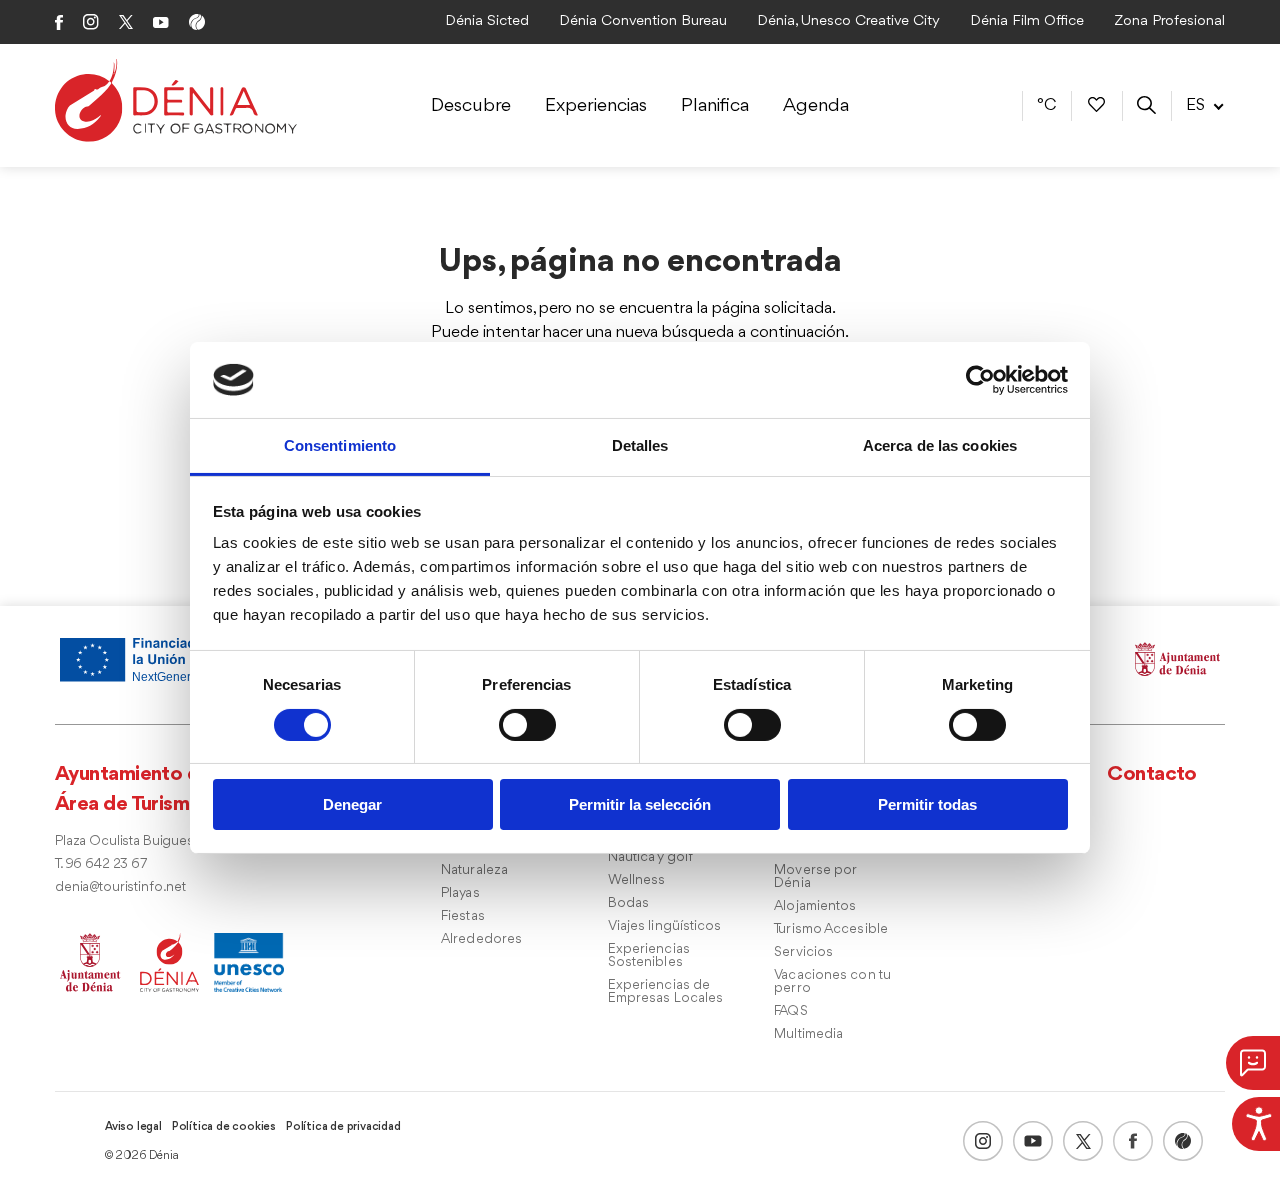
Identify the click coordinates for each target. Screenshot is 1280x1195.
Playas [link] (460, 893)
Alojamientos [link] (815, 906)
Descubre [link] (471, 106)
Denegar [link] (352, 804)
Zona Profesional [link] (1169, 21)
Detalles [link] (640, 445)
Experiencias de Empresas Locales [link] (666, 992)
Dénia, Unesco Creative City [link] (848, 21)
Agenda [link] (816, 106)
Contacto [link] (1152, 774)
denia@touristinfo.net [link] (120, 887)
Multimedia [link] (808, 1034)
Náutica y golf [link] (650, 857)
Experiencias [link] (596, 106)
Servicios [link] (803, 952)
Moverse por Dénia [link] (815, 877)
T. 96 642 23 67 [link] (101, 864)
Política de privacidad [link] (343, 1127)
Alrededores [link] (481, 939)
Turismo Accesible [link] (831, 929)
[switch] (527, 725)
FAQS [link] (790, 1011)
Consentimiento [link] (340, 445)
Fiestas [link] (463, 916)
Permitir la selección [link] (640, 804)
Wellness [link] (637, 880)
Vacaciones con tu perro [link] (832, 982)
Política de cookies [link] (224, 1127)
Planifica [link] (715, 106)
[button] (1253, 1063)
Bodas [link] (629, 903)
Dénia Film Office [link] (1027, 21)
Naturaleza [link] (474, 870)
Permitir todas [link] (927, 804)
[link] (1256, 1121)
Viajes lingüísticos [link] (665, 926)
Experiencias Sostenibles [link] (649, 956)
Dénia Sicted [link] (487, 21)
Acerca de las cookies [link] (940, 445)
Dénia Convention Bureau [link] (643, 21)
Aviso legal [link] (133, 1127)
